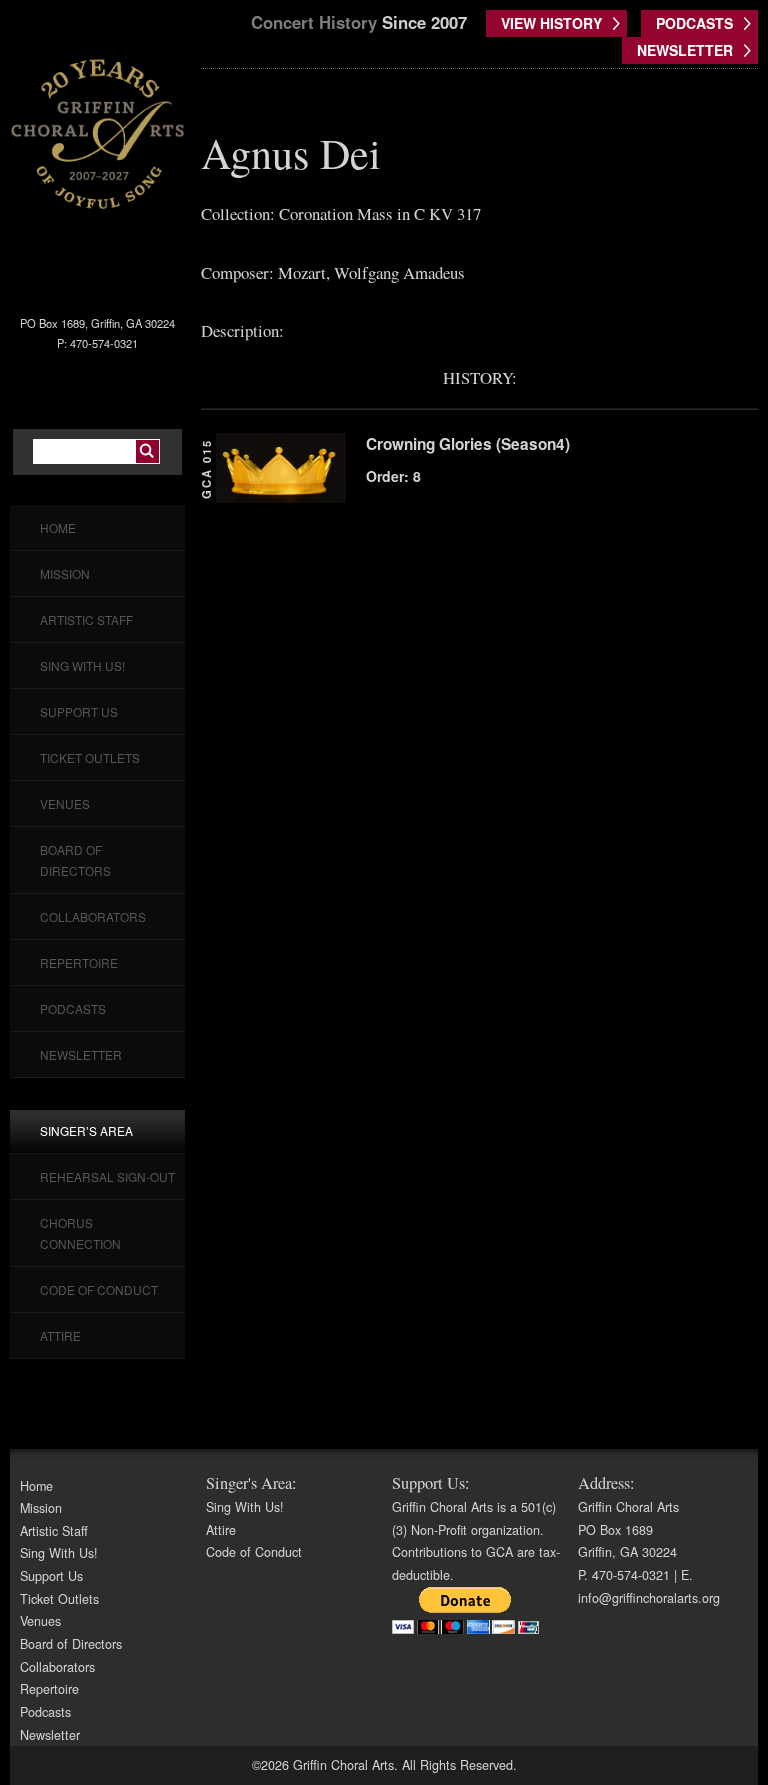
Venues (65, 803)
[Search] (147, 451)
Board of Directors (71, 1644)
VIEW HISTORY (551, 23)
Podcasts (73, 1008)
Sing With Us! (82, 665)
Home (58, 527)
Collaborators (93, 916)
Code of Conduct (99, 1289)
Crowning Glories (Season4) (468, 444)
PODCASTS (694, 23)
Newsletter (81, 1054)
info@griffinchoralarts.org (649, 1598)
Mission (65, 573)
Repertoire (79, 962)
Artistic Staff (86, 619)
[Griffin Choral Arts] (97, 133)
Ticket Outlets (90, 757)
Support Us (79, 711)
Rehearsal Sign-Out (107, 1176)
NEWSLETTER (685, 50)
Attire (60, 1335)
